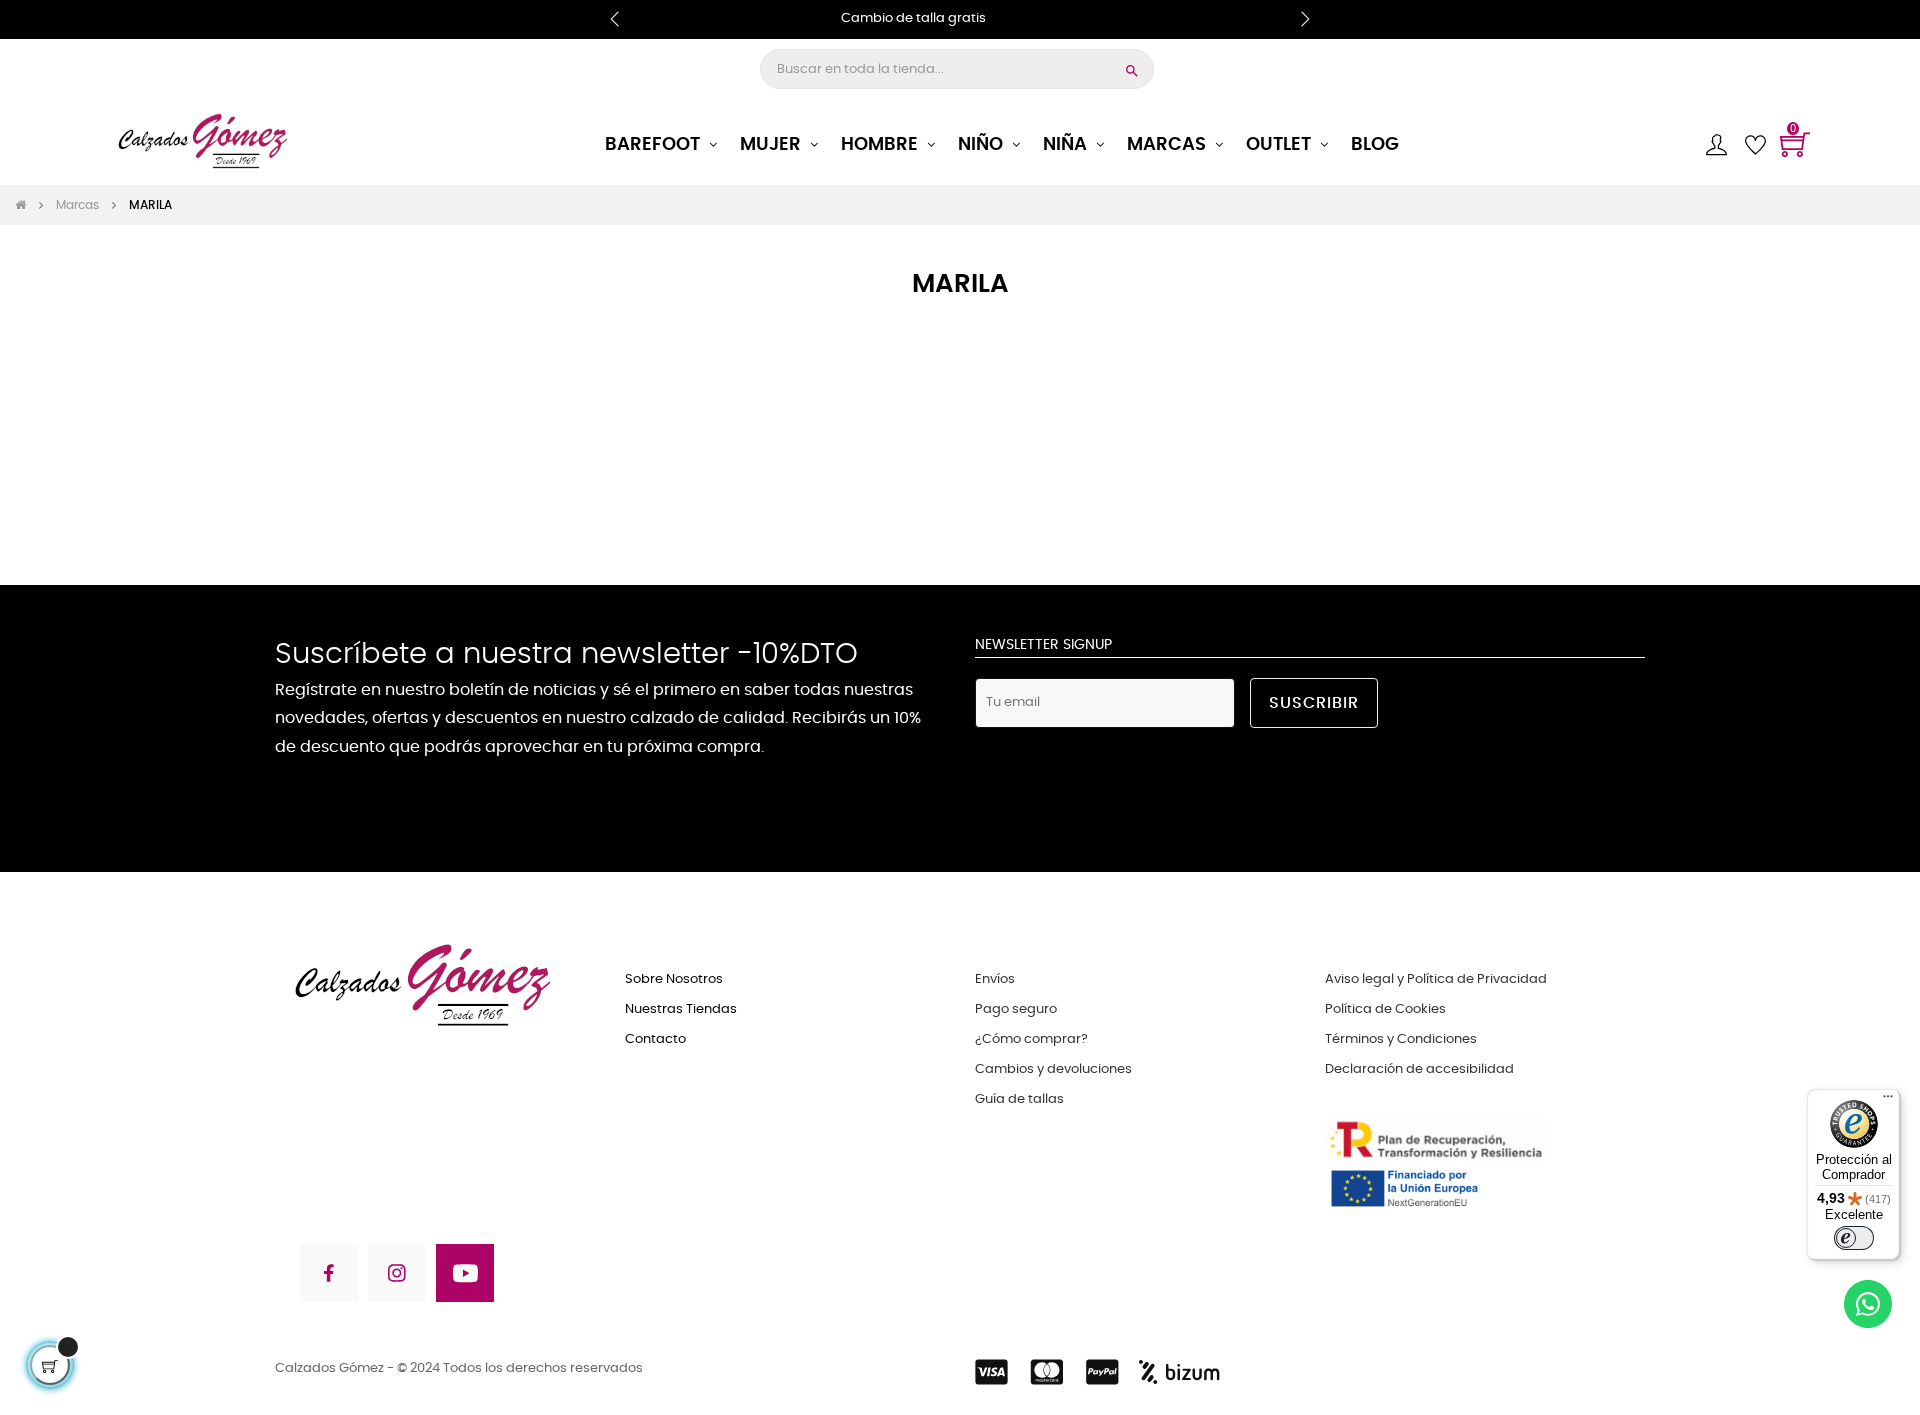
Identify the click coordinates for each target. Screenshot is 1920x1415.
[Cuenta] (1716, 144)
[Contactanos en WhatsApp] (1868, 1307)
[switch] (1854, 1238)
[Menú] (1888, 1101)
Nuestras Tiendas (681, 1009)
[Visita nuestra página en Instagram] (397, 1276)
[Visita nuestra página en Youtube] (465, 1276)
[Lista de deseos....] (1755, 145)
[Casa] (27, 205)
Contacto (655, 1039)
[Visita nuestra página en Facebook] (327, 1276)
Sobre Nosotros (674, 979)
